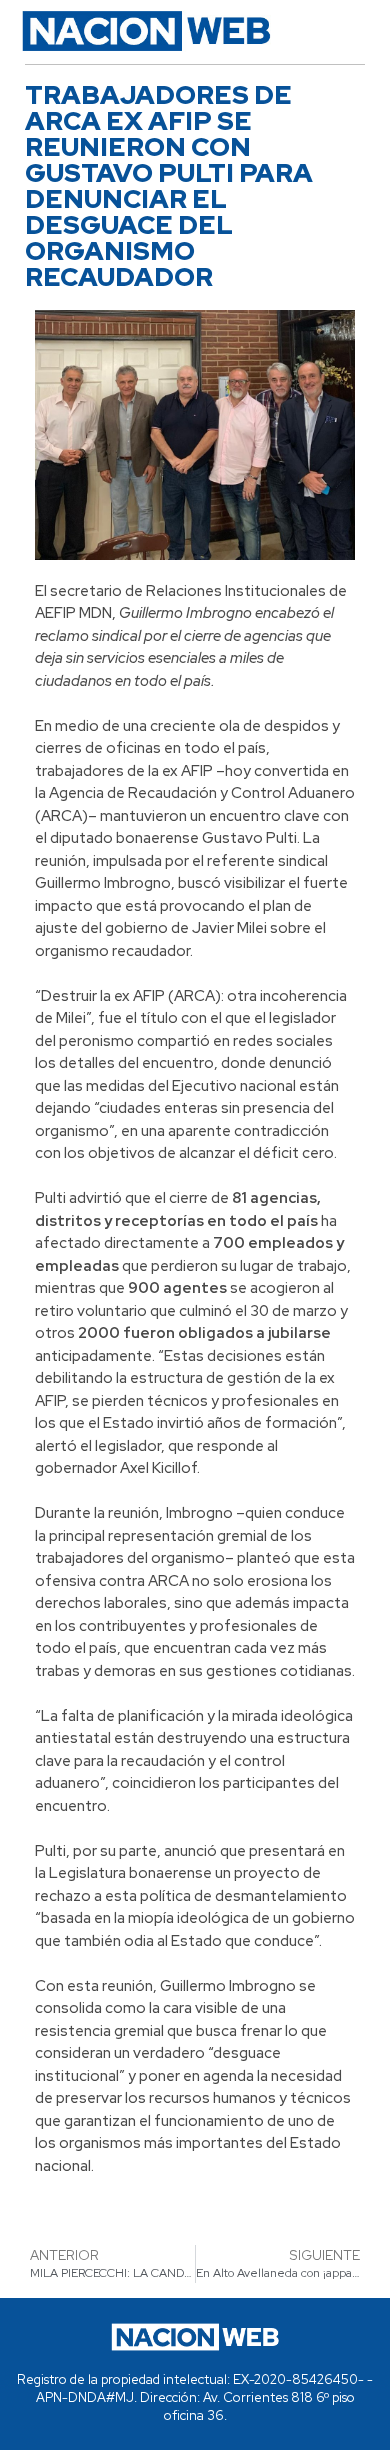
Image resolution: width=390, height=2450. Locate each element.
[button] (341, 31)
